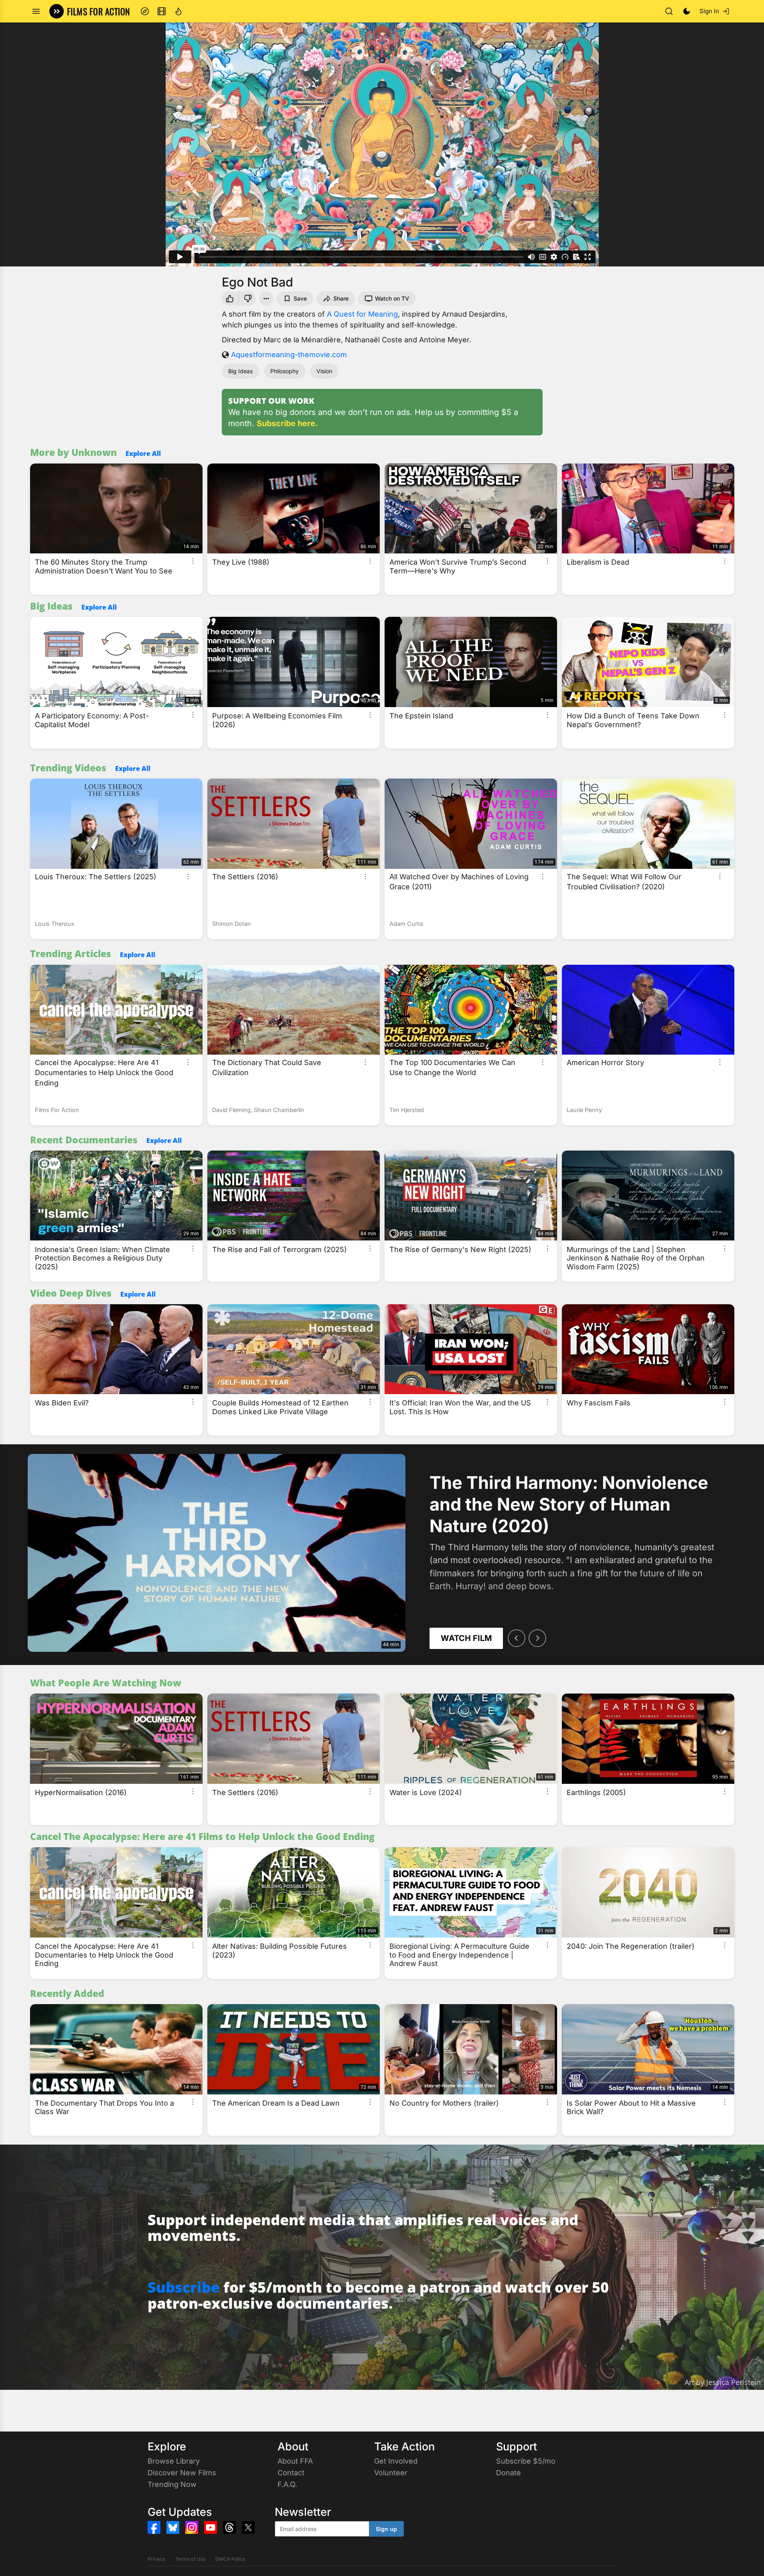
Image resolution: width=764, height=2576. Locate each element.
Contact (291, 2473)
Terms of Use (190, 2559)
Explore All (143, 453)
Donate (509, 2473)
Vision (324, 371)
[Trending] (178, 11)
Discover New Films (182, 2473)
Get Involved (396, 2461)
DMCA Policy (230, 2559)
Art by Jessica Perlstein (723, 2382)
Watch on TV (392, 298)
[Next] (537, 1638)
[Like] (229, 299)
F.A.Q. (287, 2484)
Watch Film (466, 1638)
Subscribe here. (287, 423)
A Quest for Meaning (362, 314)
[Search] (669, 11)
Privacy (156, 2559)
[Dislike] (249, 299)
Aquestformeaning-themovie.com (289, 355)
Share (341, 298)
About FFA (295, 2461)
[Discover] (145, 11)
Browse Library (174, 2461)
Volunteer (391, 2473)
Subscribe (184, 2287)
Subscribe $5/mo (526, 2461)
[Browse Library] (162, 11)
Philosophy (285, 371)
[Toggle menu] (36, 11)
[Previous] (517, 1638)
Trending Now (172, 2484)
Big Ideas (240, 371)
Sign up (386, 2529)
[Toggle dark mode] (687, 11)
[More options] (193, 561)
